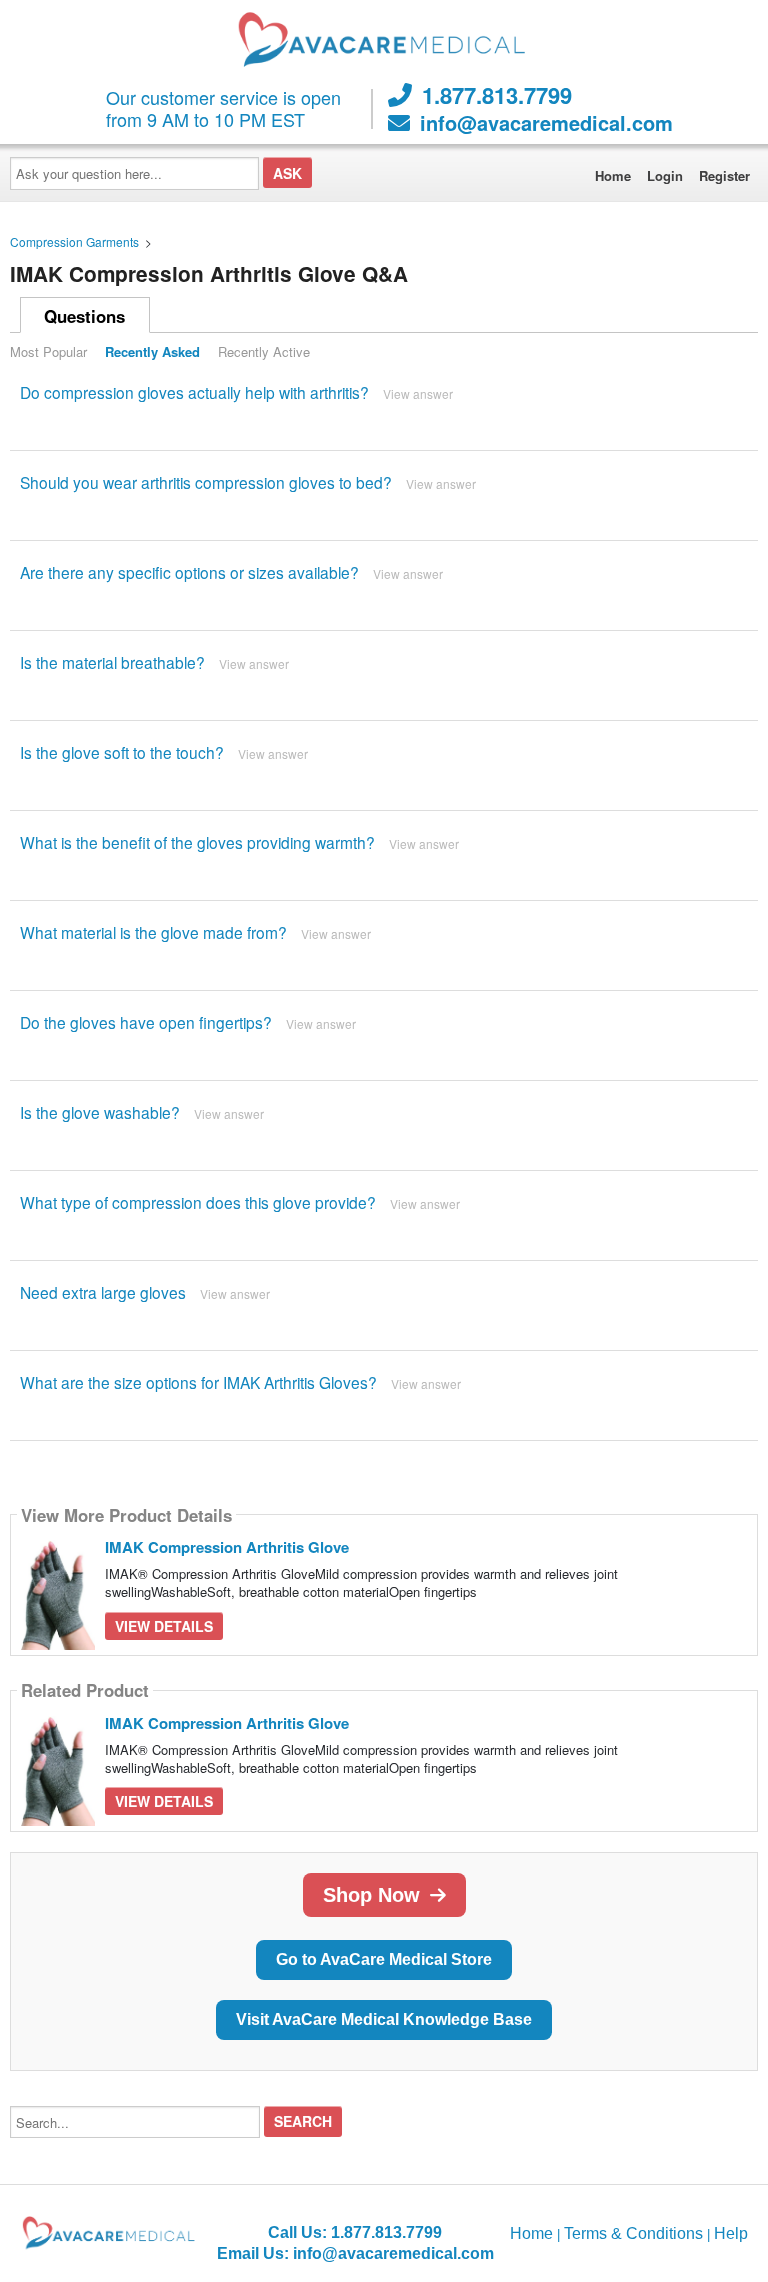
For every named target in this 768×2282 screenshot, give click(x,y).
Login (665, 175)
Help (731, 2233)
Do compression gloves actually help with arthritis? (194, 392)
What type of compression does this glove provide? (198, 1202)
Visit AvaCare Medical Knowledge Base (384, 2019)
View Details (164, 1626)
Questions (84, 316)
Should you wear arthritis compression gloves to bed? (206, 482)
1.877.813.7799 (497, 95)
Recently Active (264, 351)
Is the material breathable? (112, 662)
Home (613, 175)
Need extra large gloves (103, 1292)
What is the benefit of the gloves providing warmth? (197, 842)
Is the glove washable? (100, 1112)
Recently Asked (152, 351)
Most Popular (48, 351)
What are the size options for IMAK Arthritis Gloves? (198, 1382)
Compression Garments (74, 241)
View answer (418, 393)
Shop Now (371, 1895)
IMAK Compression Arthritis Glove (227, 1547)
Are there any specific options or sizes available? (189, 572)
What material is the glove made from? (153, 932)
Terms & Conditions (633, 2233)
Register (724, 175)
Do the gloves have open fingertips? (146, 1022)
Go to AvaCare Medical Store (384, 1959)
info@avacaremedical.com (546, 123)
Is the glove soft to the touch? (122, 752)
